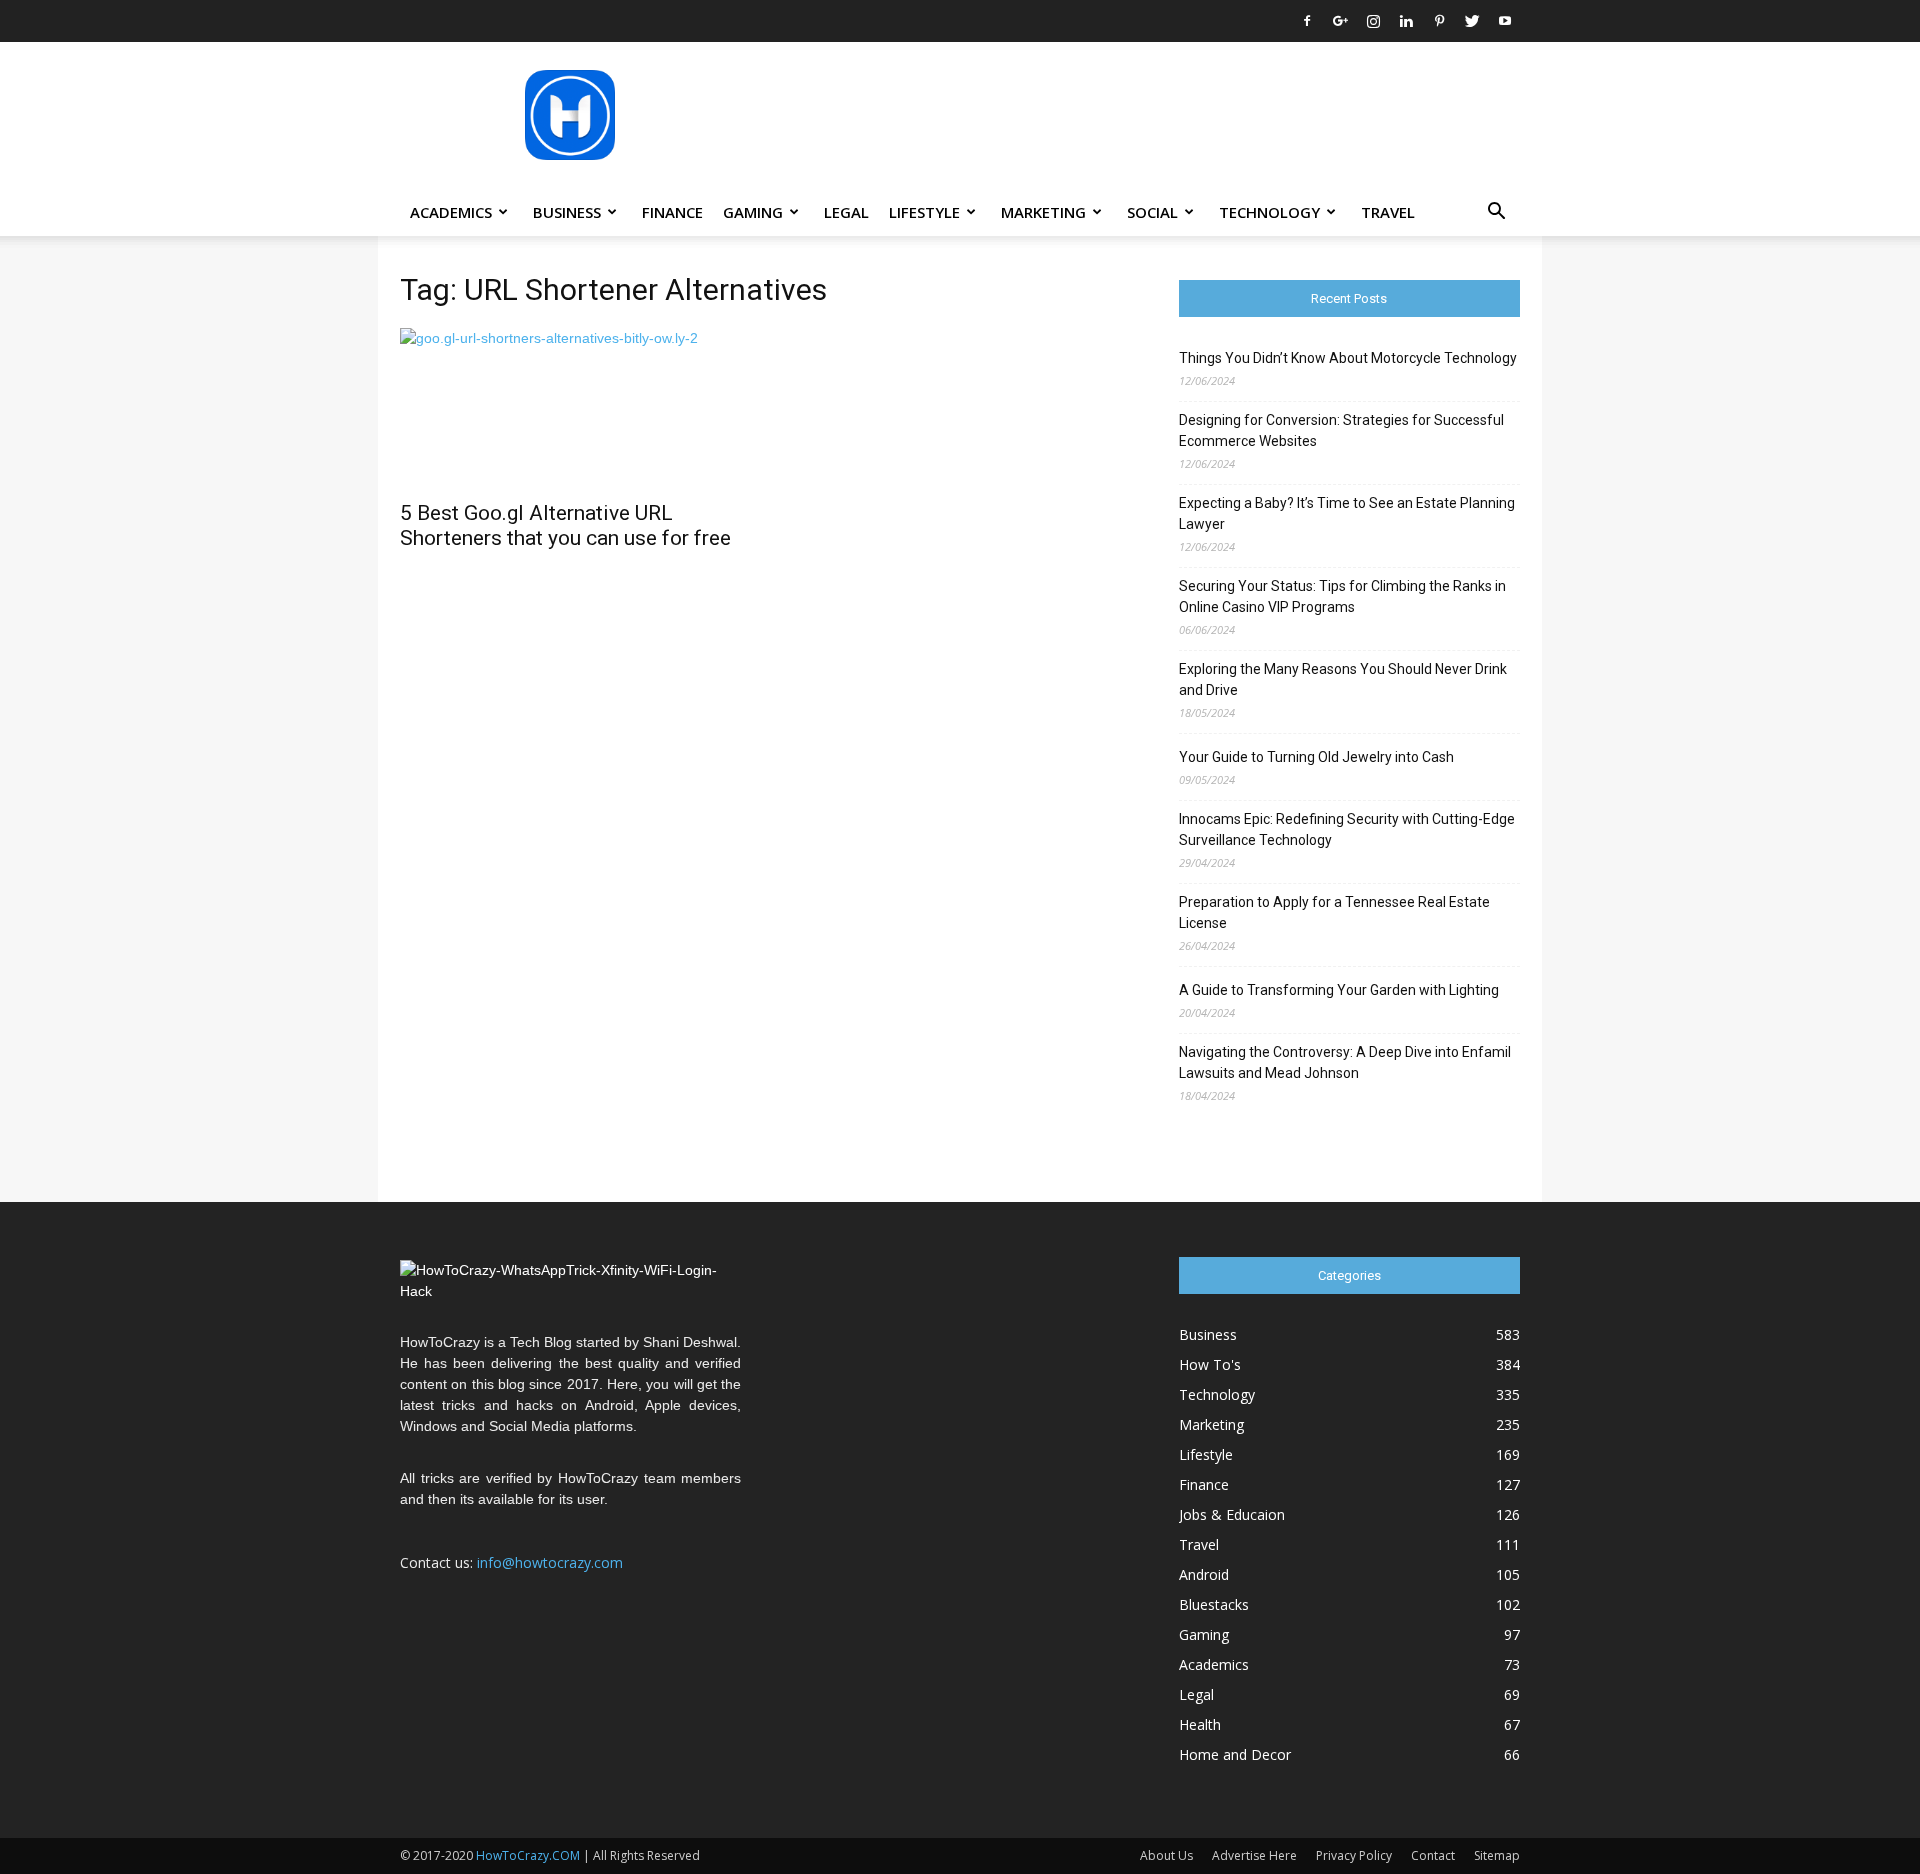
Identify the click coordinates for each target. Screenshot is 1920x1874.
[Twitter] (1472, 21)
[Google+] (1340, 21)
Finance (672, 212)
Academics (451, 212)
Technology (1269, 212)
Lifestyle (924, 212)
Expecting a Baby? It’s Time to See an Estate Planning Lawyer (1347, 513)
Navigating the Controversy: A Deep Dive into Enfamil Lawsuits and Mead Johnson (1345, 1062)
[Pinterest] (1439, 21)
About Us (1166, 1855)
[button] (1496, 213)
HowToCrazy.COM (528, 1855)
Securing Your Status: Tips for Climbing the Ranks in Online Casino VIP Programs (1342, 596)
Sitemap (1497, 1855)
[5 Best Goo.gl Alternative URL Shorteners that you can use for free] (570, 408)
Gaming (753, 212)
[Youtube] (1505, 21)
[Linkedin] (1406, 21)
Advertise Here (1254, 1855)
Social (1152, 212)
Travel (1388, 212)
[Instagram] (1373, 21)
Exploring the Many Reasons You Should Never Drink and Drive (1343, 679)
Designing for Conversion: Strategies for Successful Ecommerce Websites (1341, 430)
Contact (1433, 1855)
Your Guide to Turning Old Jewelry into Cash (1316, 757)
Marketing (1043, 212)
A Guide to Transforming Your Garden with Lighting (1339, 990)
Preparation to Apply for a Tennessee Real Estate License (1334, 912)
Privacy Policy (1354, 1855)
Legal (846, 212)
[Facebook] (1307, 21)
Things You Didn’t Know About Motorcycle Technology (1348, 358)
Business (567, 212)
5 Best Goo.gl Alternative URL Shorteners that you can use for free (565, 525)
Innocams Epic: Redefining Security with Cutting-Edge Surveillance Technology (1347, 829)
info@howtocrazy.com (550, 1562)
